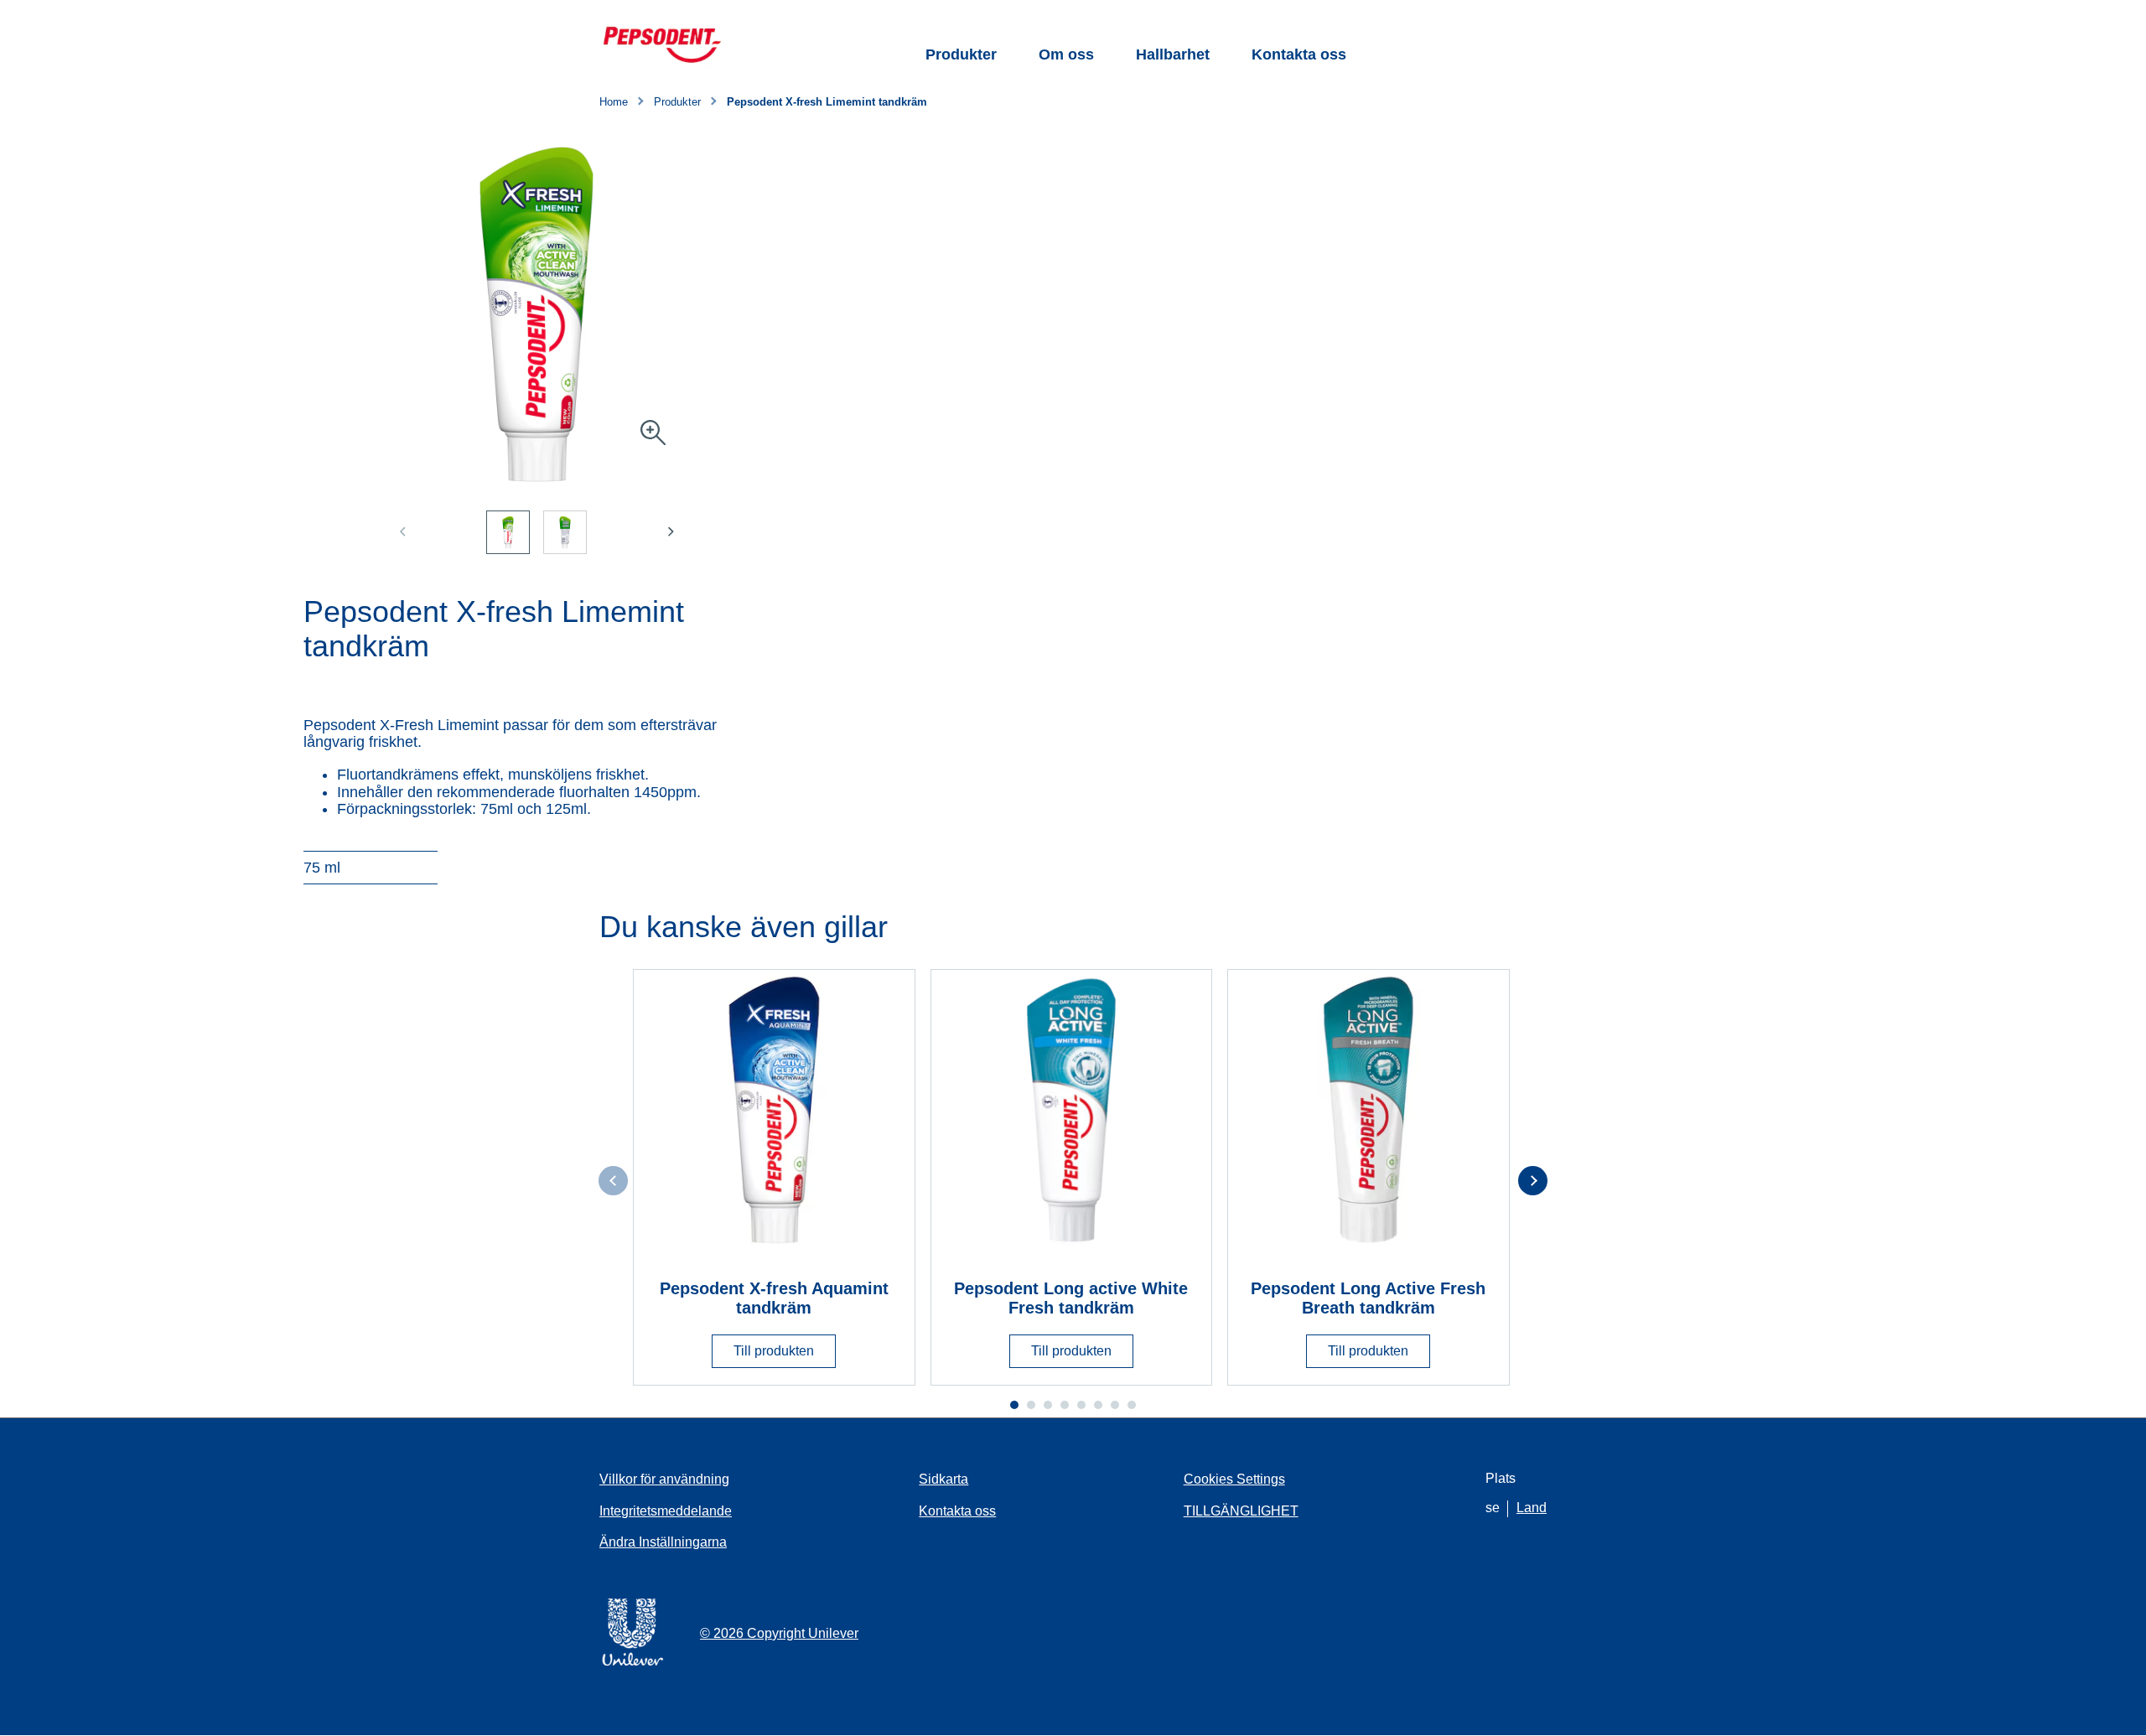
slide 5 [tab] (1081, 1405)
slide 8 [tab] (1132, 1405)
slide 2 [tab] (1031, 1405)
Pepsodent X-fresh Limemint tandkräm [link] (827, 102)
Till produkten (774, 1351)
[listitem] (515, 542)
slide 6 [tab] (1098, 1405)
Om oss (1066, 54)
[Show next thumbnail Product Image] (671, 532)
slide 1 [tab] (1014, 1405)
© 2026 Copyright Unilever (779, 1633)
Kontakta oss (1299, 54)
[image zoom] (653, 434)
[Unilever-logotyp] (633, 1663)
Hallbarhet (1173, 54)
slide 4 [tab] (1065, 1405)
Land (1532, 1508)
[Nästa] (1533, 1181)
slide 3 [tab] (1048, 1405)
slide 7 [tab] (1115, 1405)
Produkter (961, 54)
